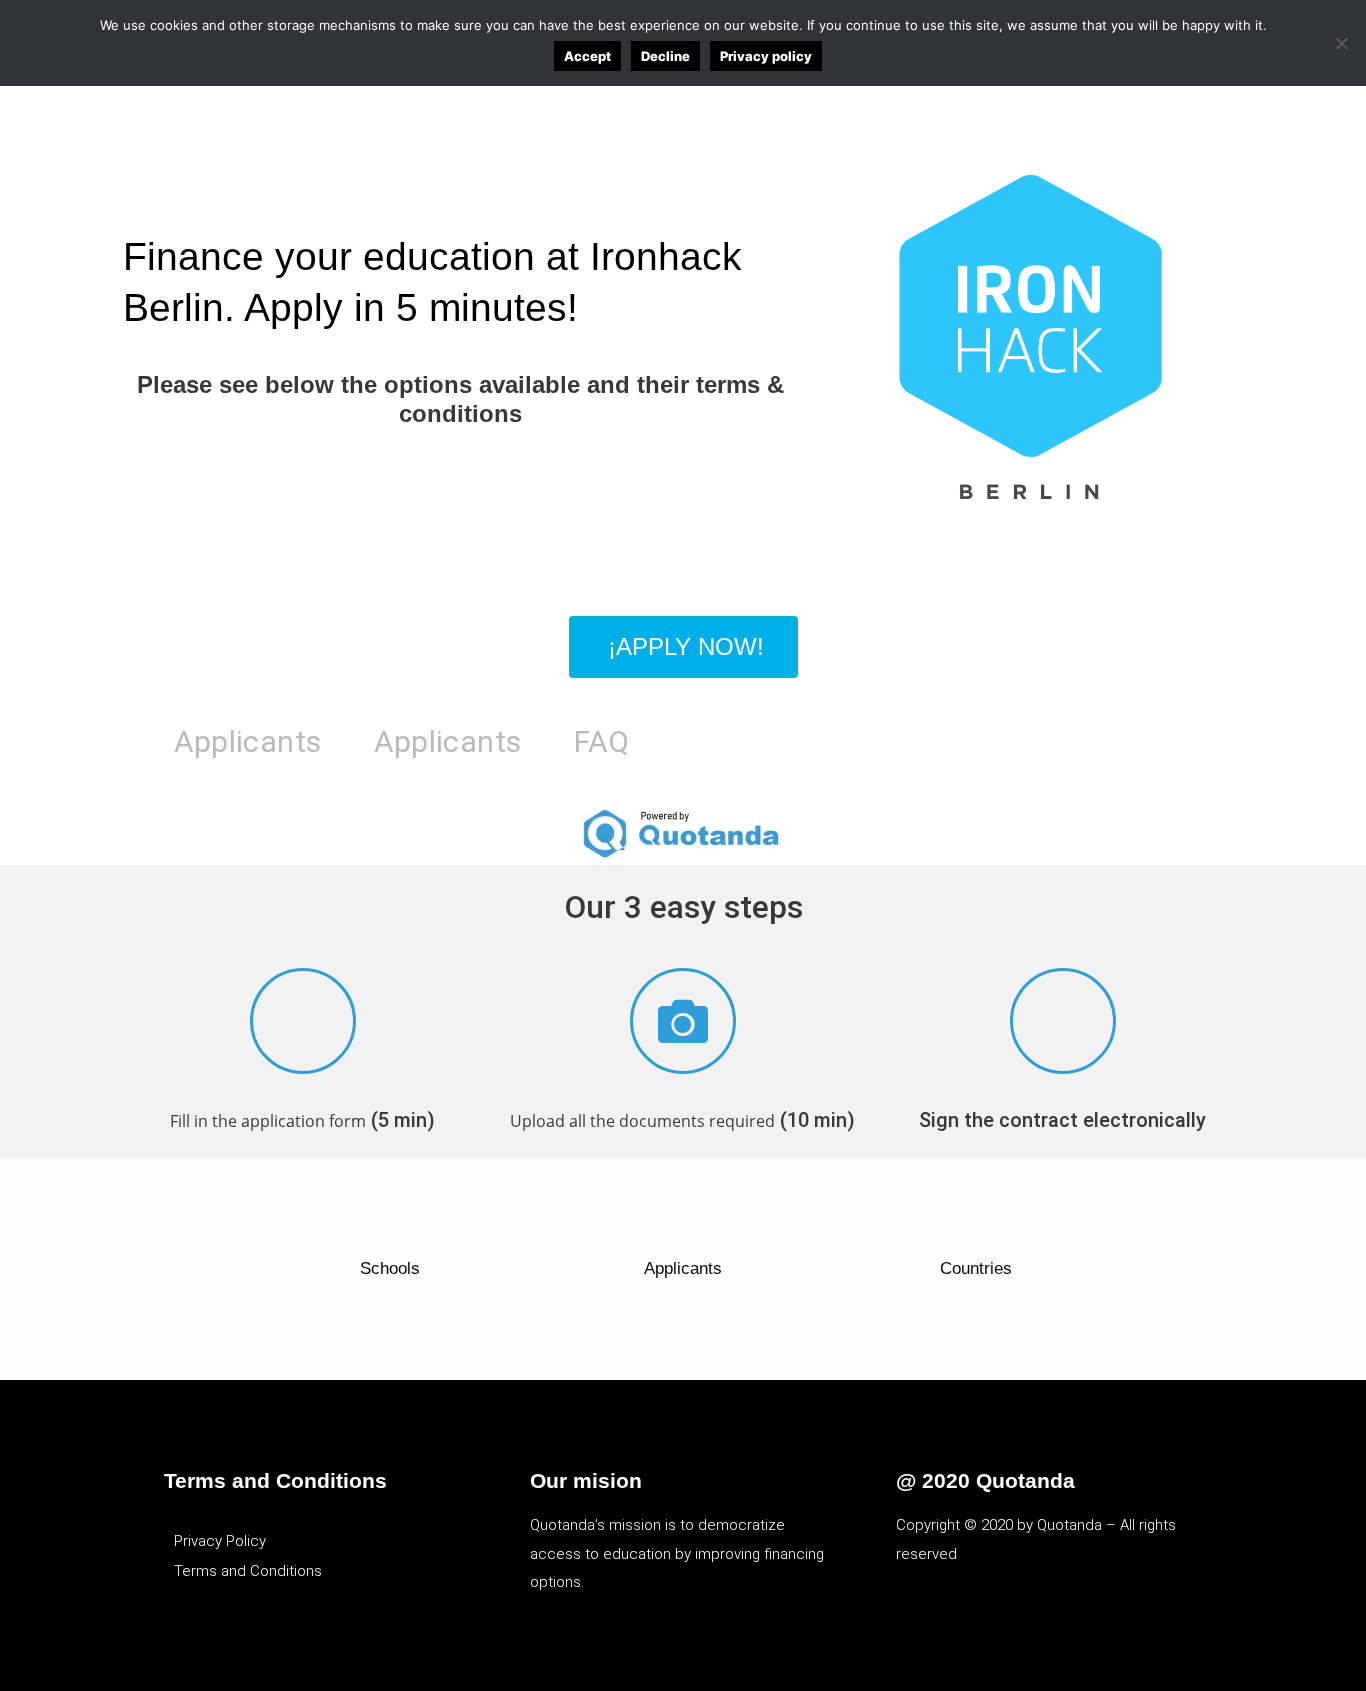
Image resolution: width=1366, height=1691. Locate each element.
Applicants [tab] (248, 741)
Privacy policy (766, 56)
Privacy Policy (220, 1541)
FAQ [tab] (602, 741)
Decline (665, 56)
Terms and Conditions (248, 1571)
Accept (587, 56)
